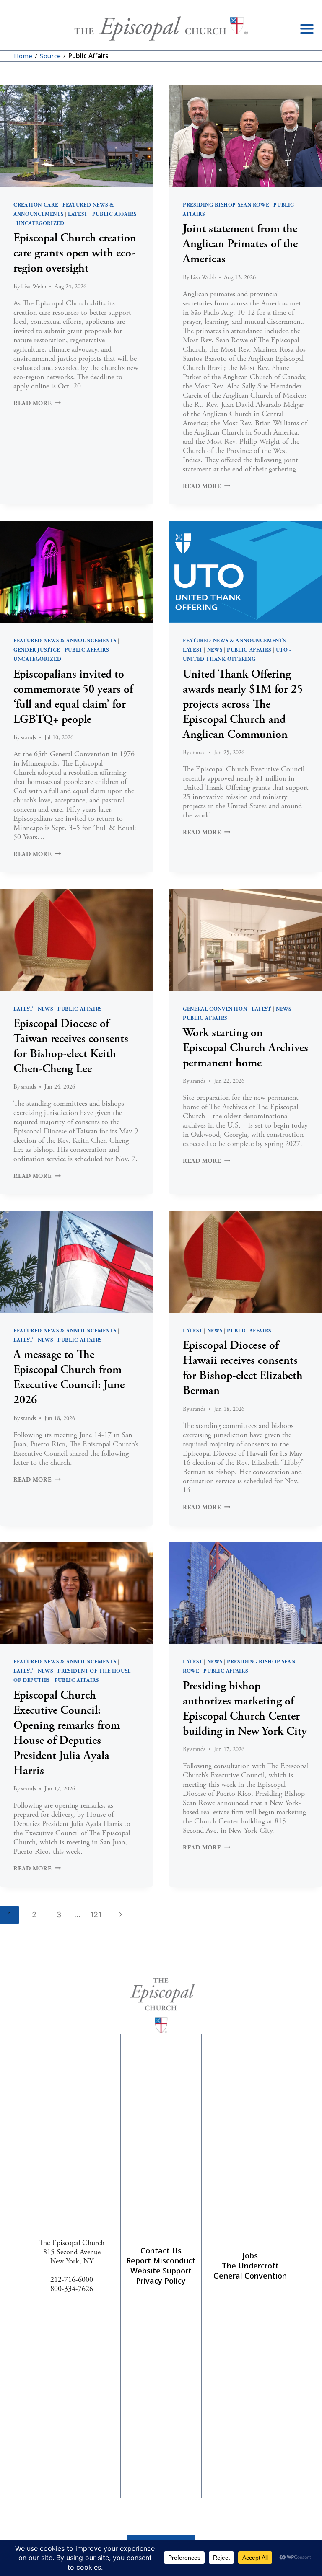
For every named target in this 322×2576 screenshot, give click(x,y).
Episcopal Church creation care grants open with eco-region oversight (75, 253)
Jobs (250, 2255)
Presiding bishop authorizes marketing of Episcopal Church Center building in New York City (245, 1709)
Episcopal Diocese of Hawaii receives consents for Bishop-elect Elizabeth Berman (243, 1368)
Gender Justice (37, 650)
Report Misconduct (161, 2260)
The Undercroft (250, 2266)
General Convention (215, 1009)
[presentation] (76, 136)
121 (96, 1915)
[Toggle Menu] (307, 29)
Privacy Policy (161, 2281)
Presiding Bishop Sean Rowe (226, 205)
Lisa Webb (34, 287)
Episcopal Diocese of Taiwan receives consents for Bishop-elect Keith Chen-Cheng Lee (71, 1046)
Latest (78, 214)
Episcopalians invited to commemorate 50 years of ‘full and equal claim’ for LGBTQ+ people (73, 697)
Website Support (161, 2271)
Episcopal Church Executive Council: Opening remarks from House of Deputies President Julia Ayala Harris (67, 1733)
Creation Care (36, 205)
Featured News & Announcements (65, 641)
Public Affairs (114, 214)
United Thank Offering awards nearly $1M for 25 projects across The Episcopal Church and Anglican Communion (243, 704)
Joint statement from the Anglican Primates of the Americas (240, 244)
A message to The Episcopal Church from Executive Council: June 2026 (69, 1377)
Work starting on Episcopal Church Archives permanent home (245, 1048)
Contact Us (161, 2250)
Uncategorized (40, 223)
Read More (37, 403)
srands (29, 737)
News (215, 650)
